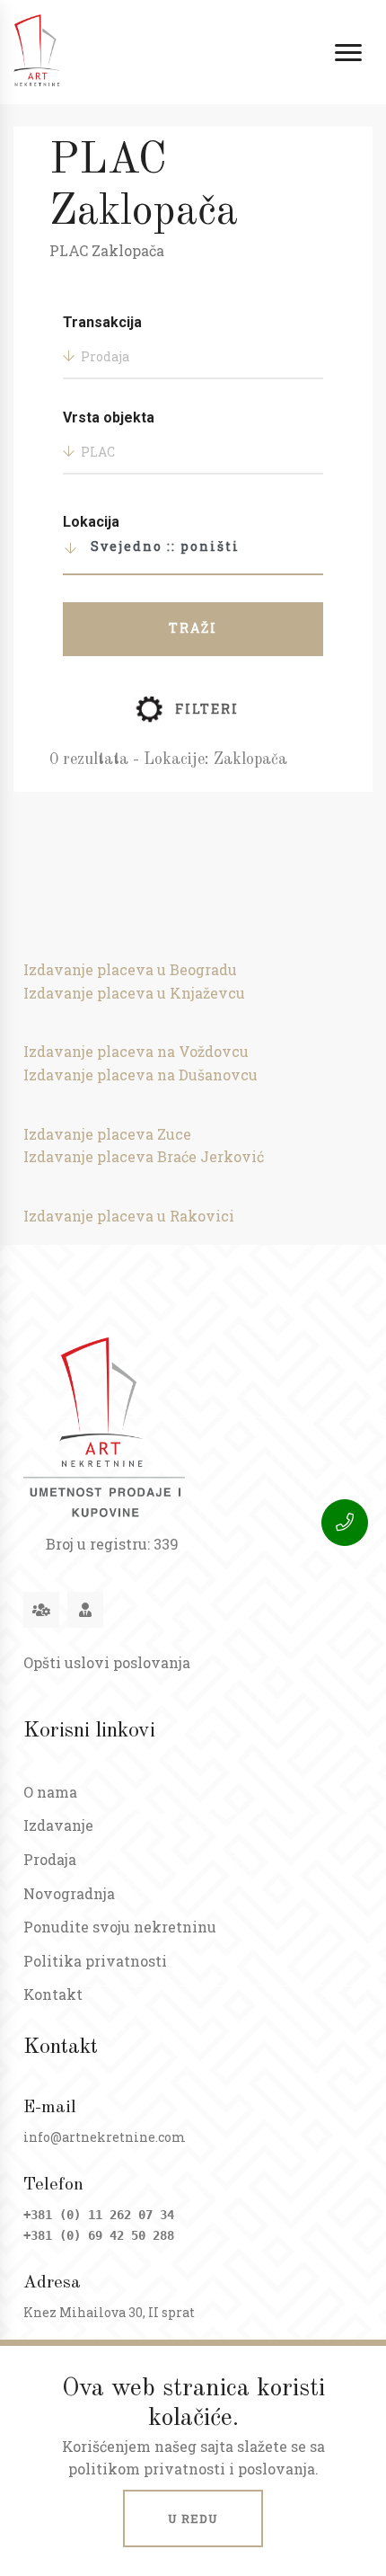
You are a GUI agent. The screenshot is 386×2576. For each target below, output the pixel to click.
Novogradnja (69, 1893)
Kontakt (53, 1994)
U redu (193, 2518)
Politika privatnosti (95, 1961)
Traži (193, 628)
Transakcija (102, 322)
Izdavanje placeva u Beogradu (130, 969)
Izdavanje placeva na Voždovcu (136, 1051)
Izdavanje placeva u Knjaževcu (134, 993)
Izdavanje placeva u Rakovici (129, 1216)
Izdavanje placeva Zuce (107, 1134)
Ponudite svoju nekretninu (120, 1927)
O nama (50, 1792)
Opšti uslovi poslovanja (107, 1662)
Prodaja (50, 1859)
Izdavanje (58, 1825)
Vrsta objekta (109, 417)
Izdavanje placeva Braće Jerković (144, 1156)
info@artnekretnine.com (105, 2137)
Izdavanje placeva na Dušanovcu (140, 1075)
